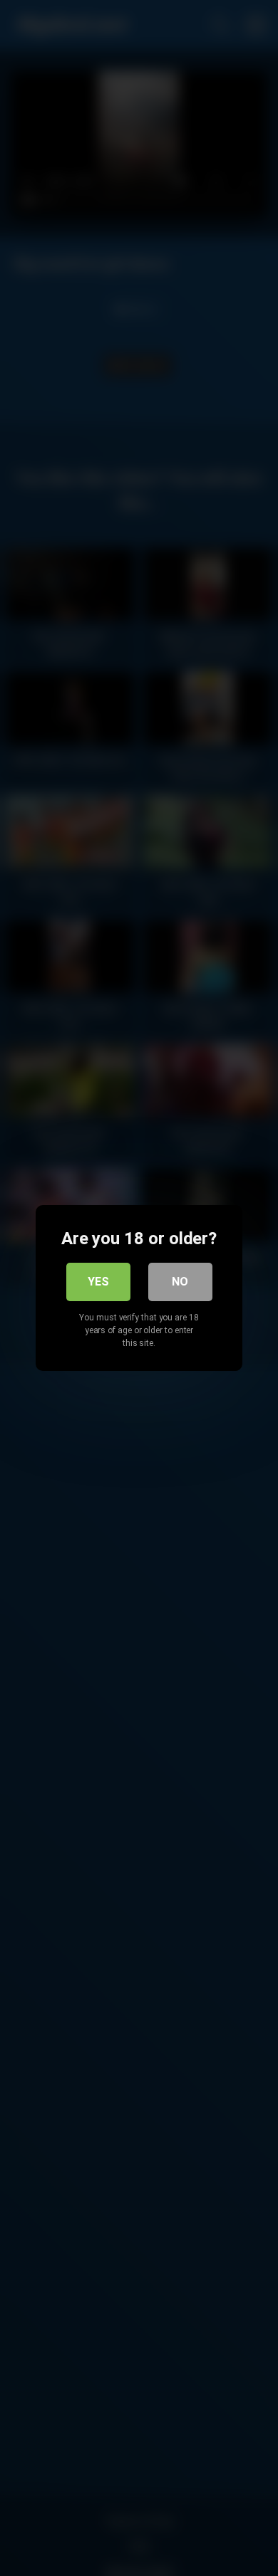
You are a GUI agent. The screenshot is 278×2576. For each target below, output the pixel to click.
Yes (98, 1282)
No (180, 1282)
